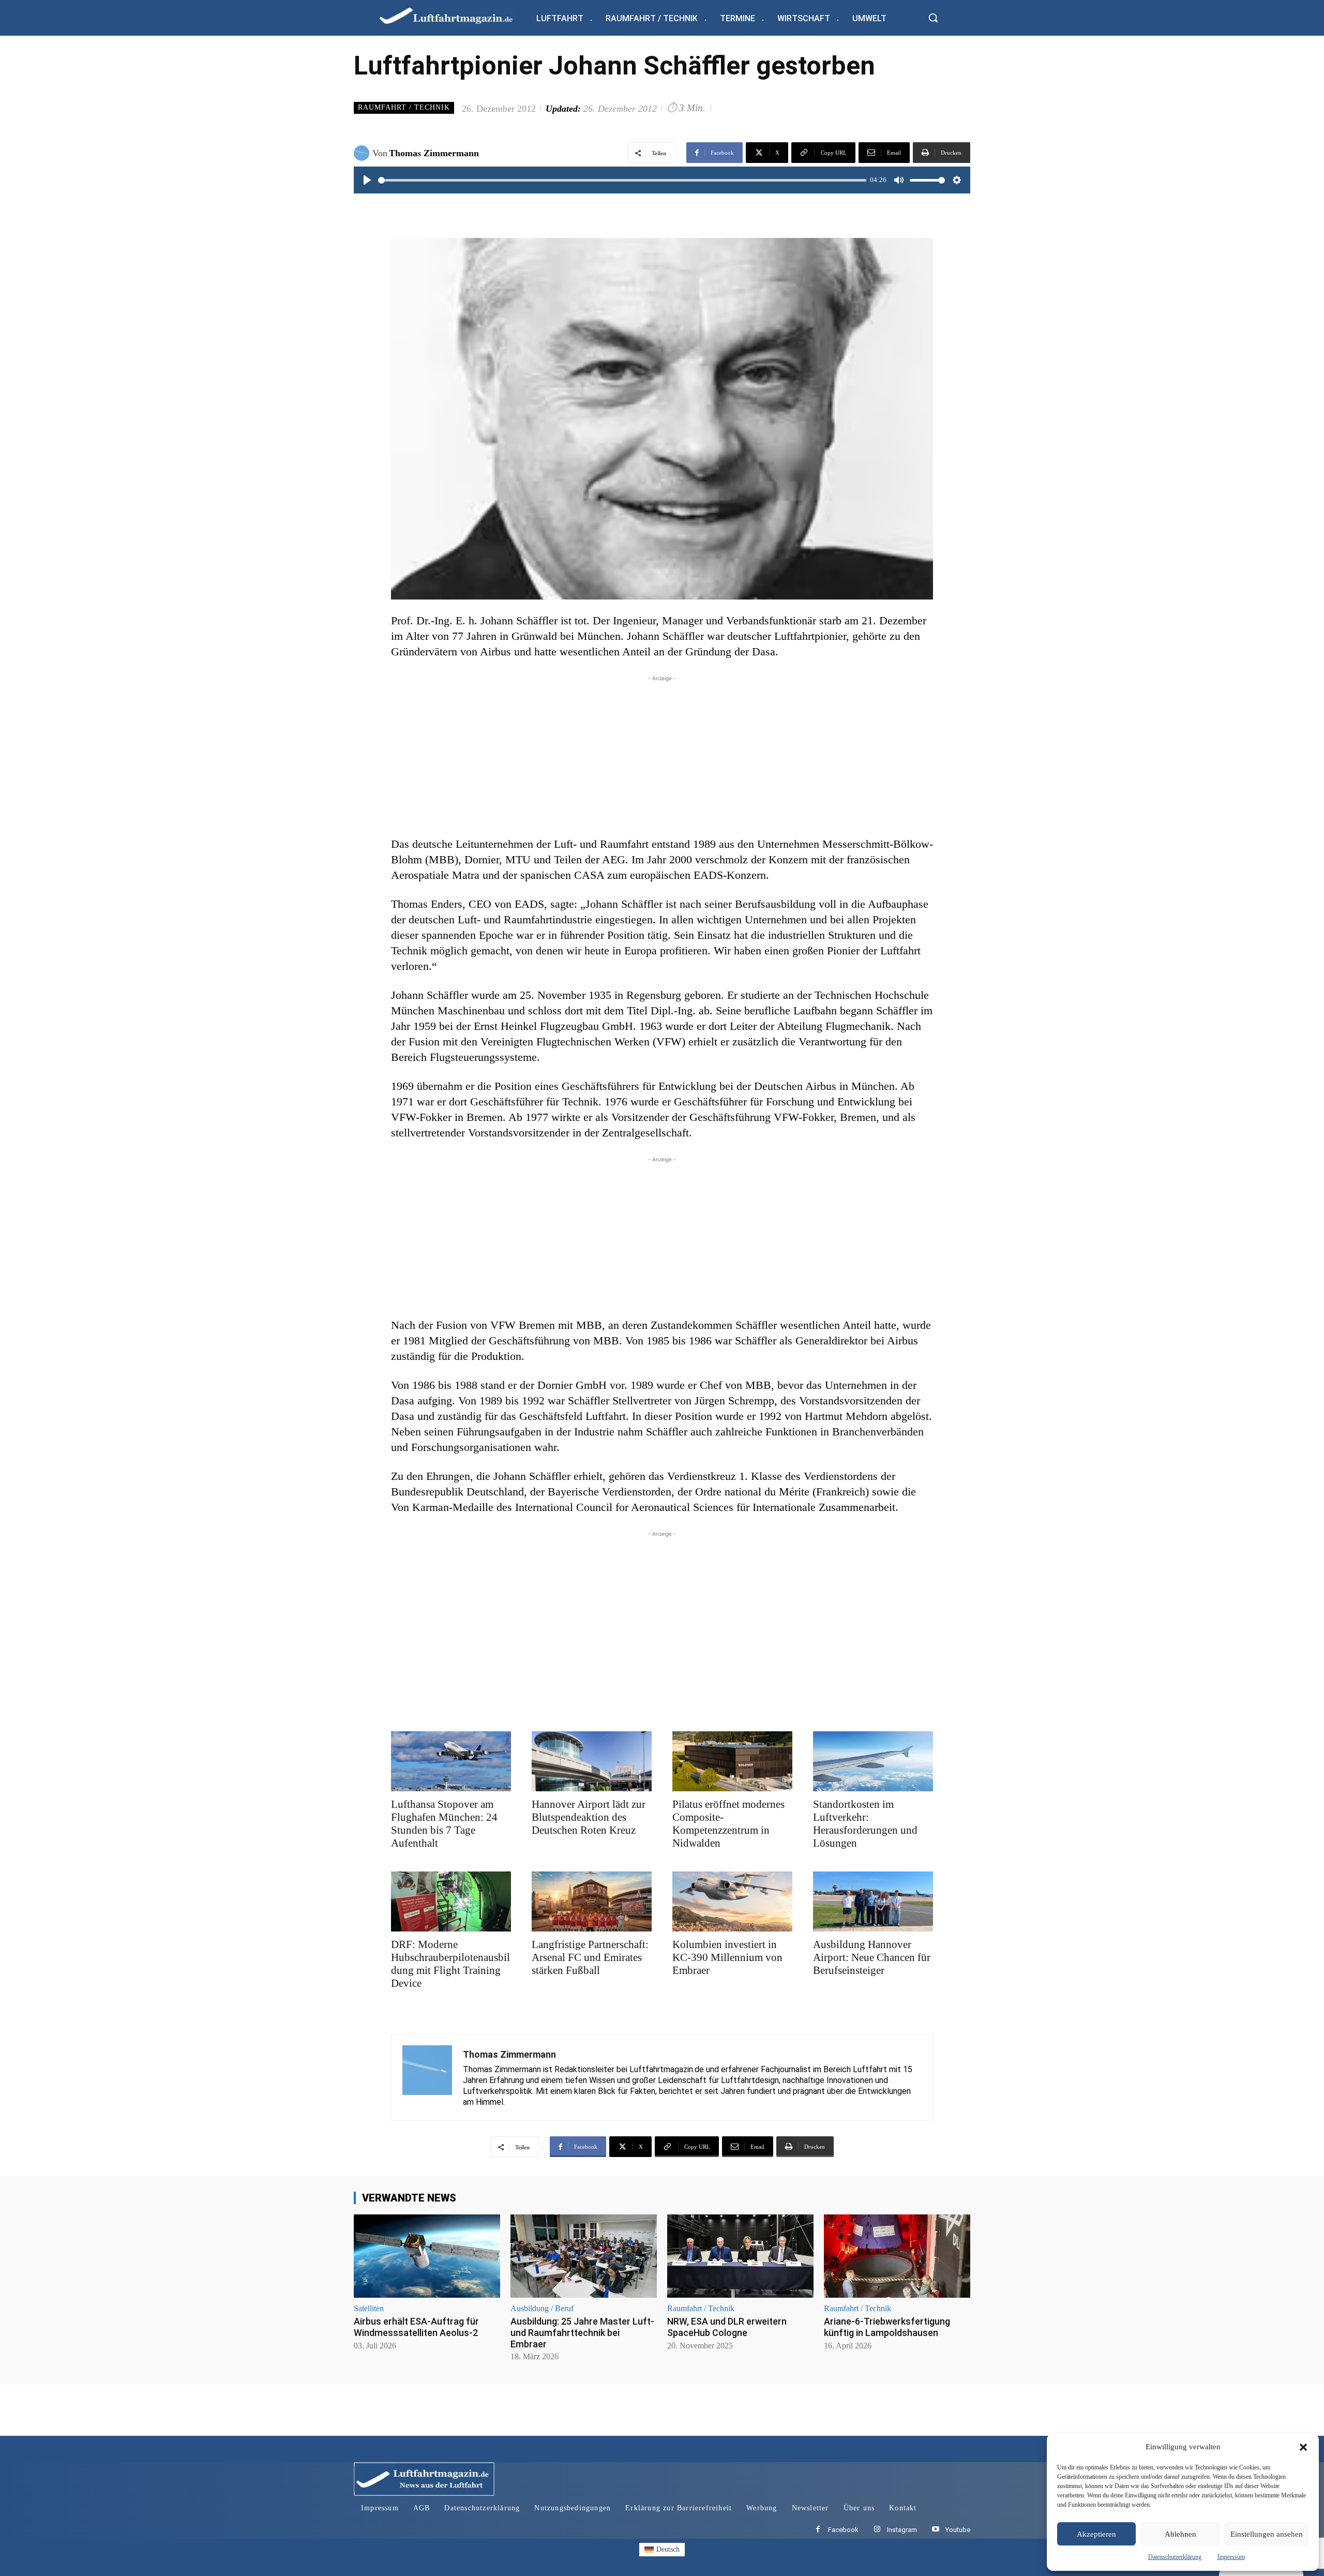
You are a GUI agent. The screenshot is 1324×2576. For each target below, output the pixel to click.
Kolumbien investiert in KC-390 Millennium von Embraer (727, 1957)
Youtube (958, 2530)
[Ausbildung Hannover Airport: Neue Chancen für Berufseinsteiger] (873, 1901)
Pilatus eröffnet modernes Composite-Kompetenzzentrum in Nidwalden (728, 1824)
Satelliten (369, 2309)
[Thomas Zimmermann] (363, 153)
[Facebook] (818, 2530)
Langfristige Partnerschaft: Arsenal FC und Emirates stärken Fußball (590, 1957)
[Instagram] (877, 2530)
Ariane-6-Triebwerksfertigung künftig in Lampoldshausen (887, 2327)
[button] (1303, 2447)
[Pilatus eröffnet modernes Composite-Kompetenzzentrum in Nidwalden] (732, 1761)
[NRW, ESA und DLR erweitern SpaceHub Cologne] (740, 2256)
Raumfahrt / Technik (404, 107)
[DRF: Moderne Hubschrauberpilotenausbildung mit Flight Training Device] (451, 1901)
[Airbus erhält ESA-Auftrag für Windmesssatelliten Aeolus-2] (427, 2256)
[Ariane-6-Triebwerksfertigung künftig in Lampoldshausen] (897, 2256)
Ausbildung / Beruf (542, 2309)
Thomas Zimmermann (434, 153)
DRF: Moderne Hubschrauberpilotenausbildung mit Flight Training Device (450, 1964)
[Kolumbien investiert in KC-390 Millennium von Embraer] (732, 1901)
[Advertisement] (662, 756)
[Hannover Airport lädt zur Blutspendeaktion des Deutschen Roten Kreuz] (592, 1761)
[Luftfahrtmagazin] (455, 15)
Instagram (902, 2530)
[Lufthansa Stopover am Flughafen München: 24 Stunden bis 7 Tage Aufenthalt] (451, 1761)
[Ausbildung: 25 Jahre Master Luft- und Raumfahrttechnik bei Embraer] (584, 2256)
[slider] (622, 180)
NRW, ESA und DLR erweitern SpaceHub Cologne (727, 2327)
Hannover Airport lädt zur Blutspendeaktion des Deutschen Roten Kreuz (589, 1817)
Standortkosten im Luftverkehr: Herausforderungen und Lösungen (865, 1824)
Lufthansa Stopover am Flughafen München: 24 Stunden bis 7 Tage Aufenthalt (444, 1824)
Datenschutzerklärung (1175, 2557)
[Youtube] (935, 2530)
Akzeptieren (1096, 2534)
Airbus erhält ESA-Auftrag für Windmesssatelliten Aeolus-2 (416, 2327)
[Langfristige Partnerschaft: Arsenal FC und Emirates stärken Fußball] (592, 1901)
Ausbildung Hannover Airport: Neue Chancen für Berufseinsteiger (872, 1957)
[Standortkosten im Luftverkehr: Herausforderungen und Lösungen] (873, 1761)
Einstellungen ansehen (1267, 2534)
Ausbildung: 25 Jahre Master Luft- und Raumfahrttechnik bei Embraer (582, 2332)
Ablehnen (1180, 2534)
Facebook (843, 2530)
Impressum (1231, 2557)
